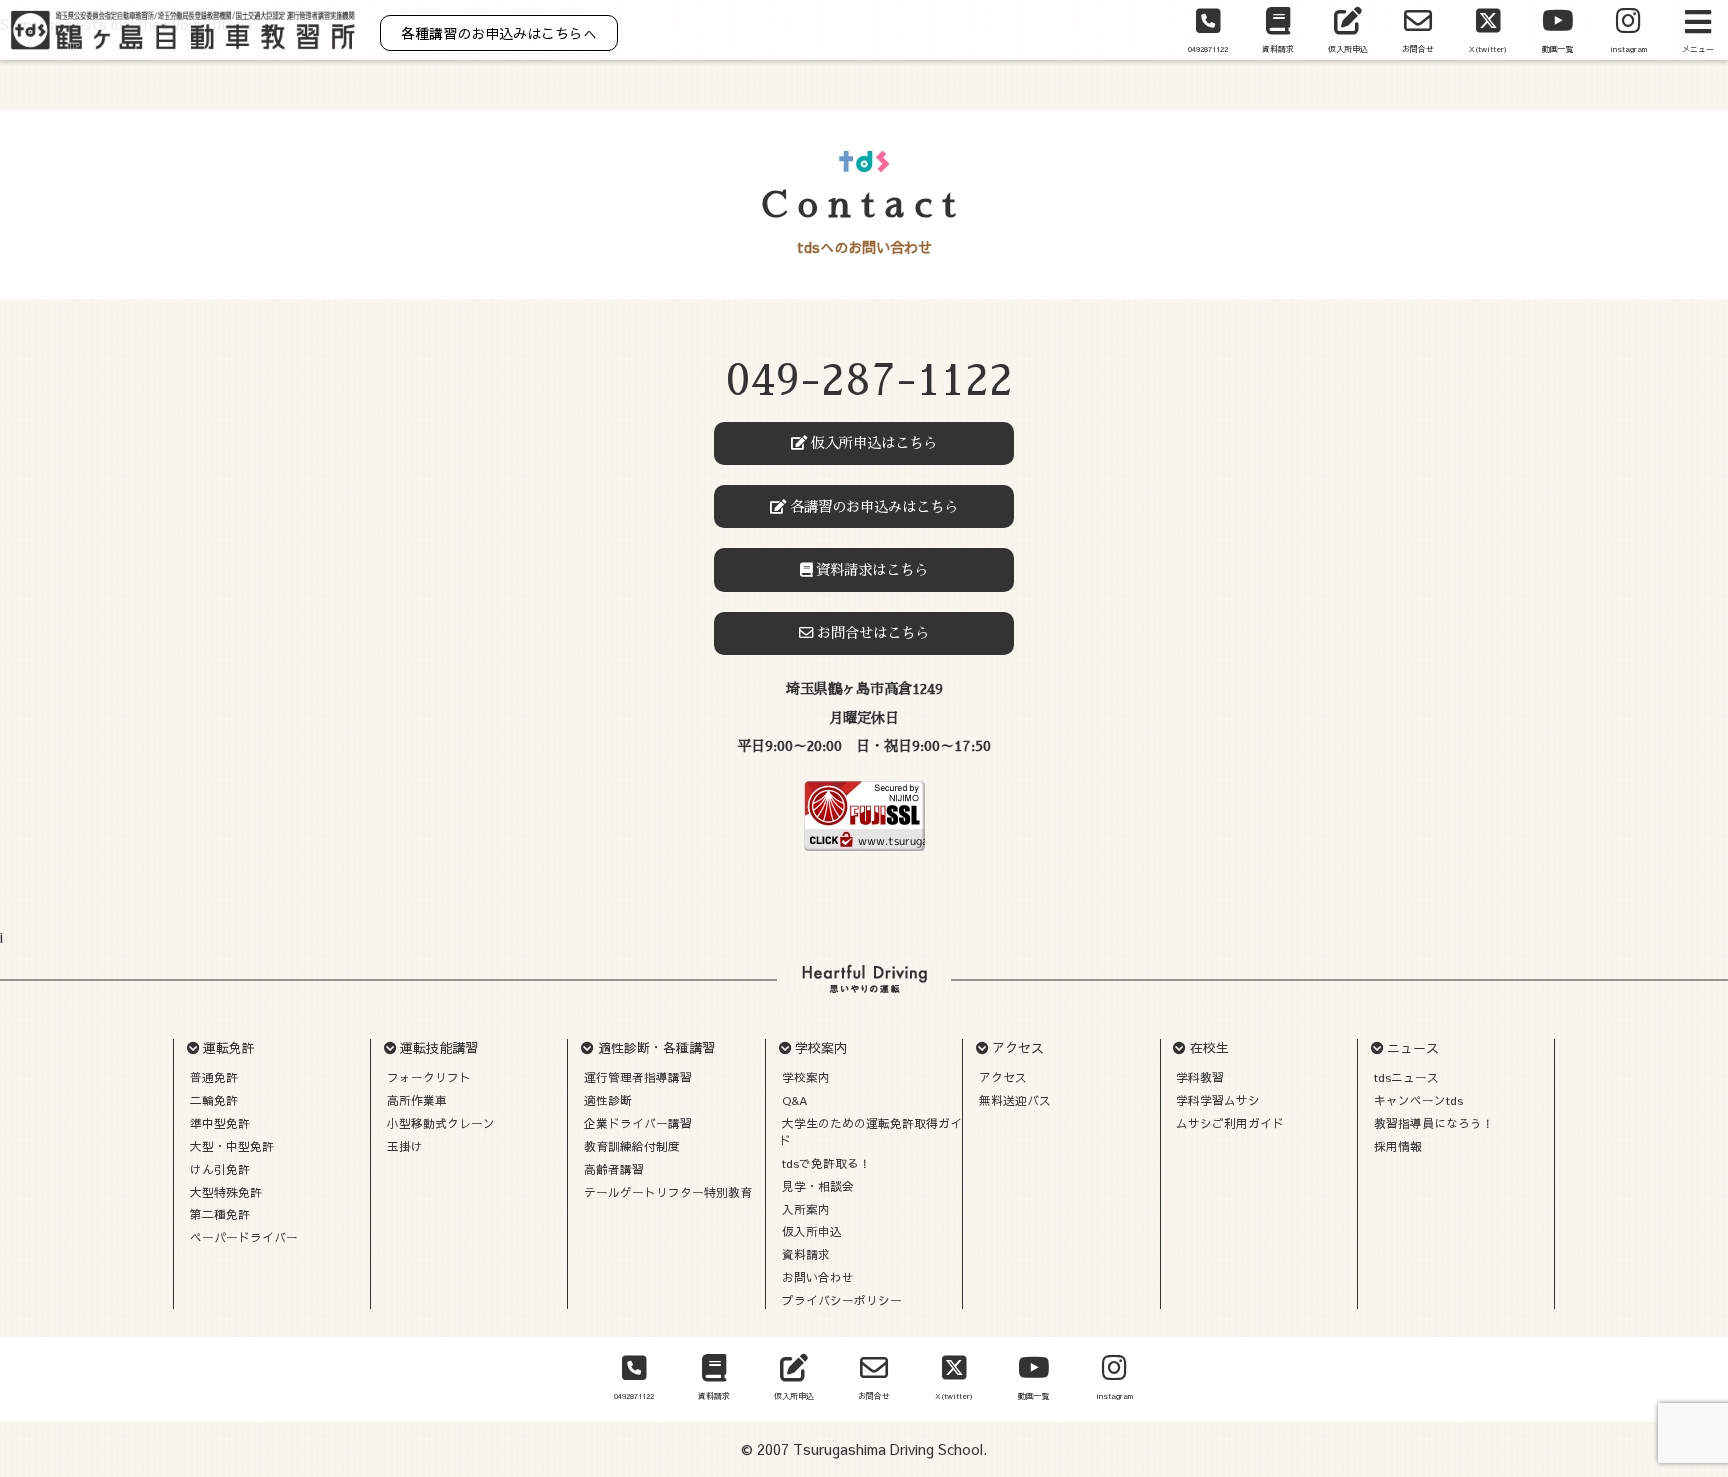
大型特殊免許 (226, 1192)
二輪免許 (214, 1100)
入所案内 (806, 1209)
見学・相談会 (818, 1186)
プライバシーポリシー (842, 1300)
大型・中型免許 (232, 1146)
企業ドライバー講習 (638, 1123)
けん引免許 (220, 1169)
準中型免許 (220, 1123)
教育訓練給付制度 (632, 1146)
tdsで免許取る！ (826, 1163)
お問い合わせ (818, 1277)
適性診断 (608, 1100)
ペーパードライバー (244, 1237)
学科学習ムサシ (1218, 1100)
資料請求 (806, 1254)
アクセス (1003, 1077)
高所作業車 (417, 1100)
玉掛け (405, 1146)
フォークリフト (429, 1077)
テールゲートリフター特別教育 (668, 1192)
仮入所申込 (812, 1231)
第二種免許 (220, 1214)
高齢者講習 (614, 1169)
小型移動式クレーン (441, 1123)
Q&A (795, 1100)
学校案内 (806, 1077)
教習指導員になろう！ (1434, 1123)
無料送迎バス (1015, 1100)
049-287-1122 (869, 380)
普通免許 (214, 1077)
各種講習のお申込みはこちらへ (499, 33)
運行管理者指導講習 (638, 1077)
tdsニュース (1406, 1077)
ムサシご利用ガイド (1230, 1123)
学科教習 (1200, 1077)
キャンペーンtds (1418, 1100)
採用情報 (1398, 1146)
